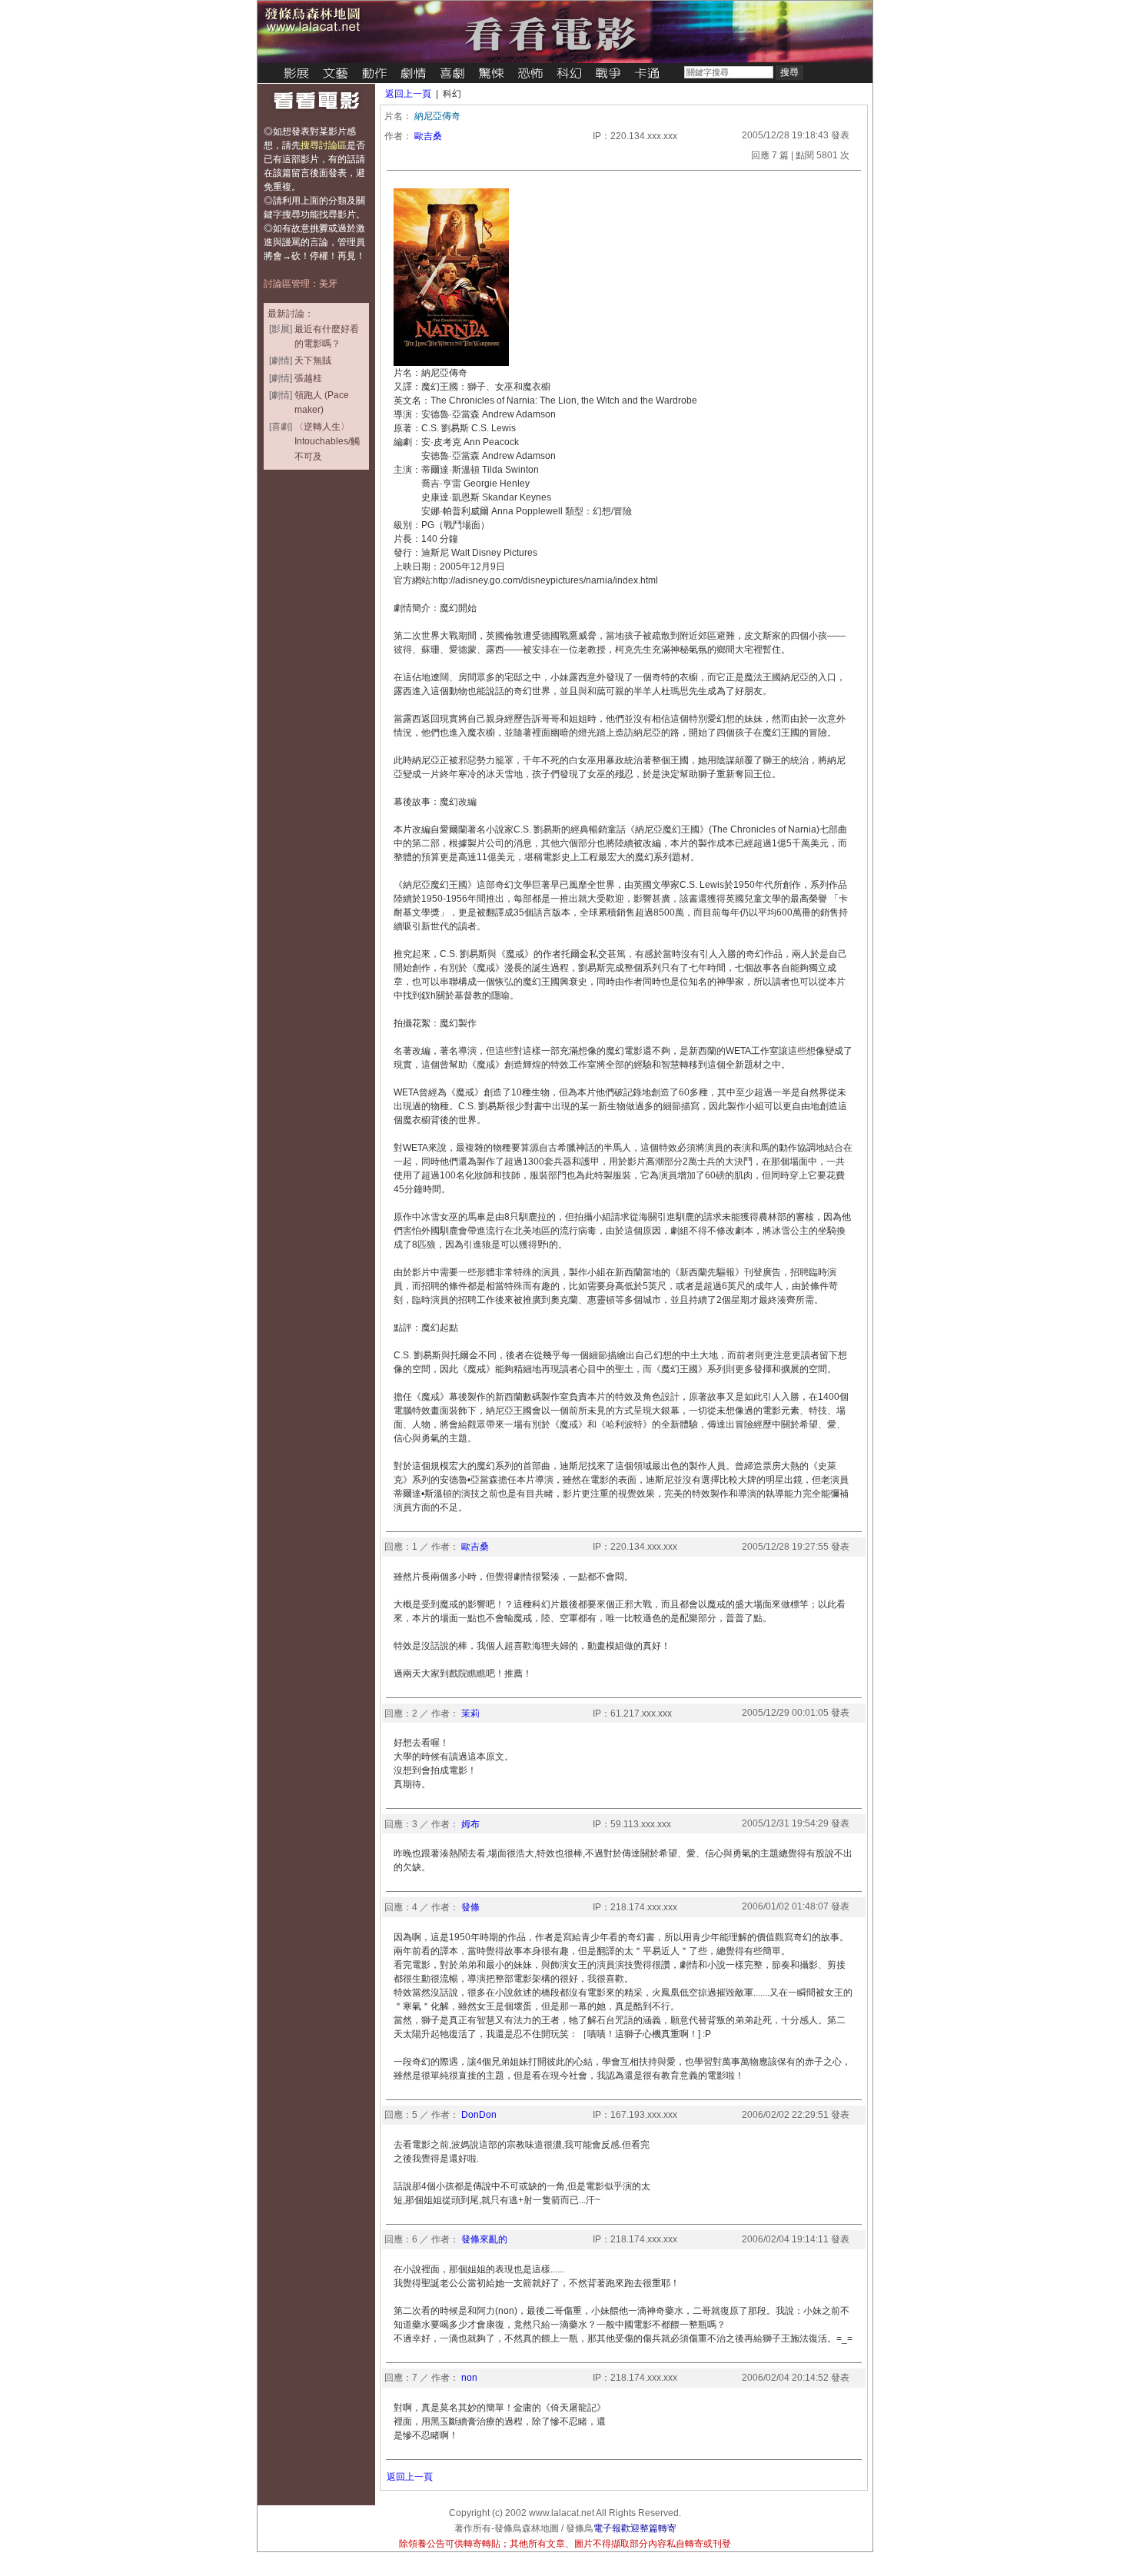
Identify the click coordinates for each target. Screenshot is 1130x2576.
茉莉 (470, 1713)
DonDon (479, 2115)
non (469, 2378)
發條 (470, 1907)
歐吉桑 (428, 136)
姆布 (470, 1824)
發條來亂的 (484, 2239)
